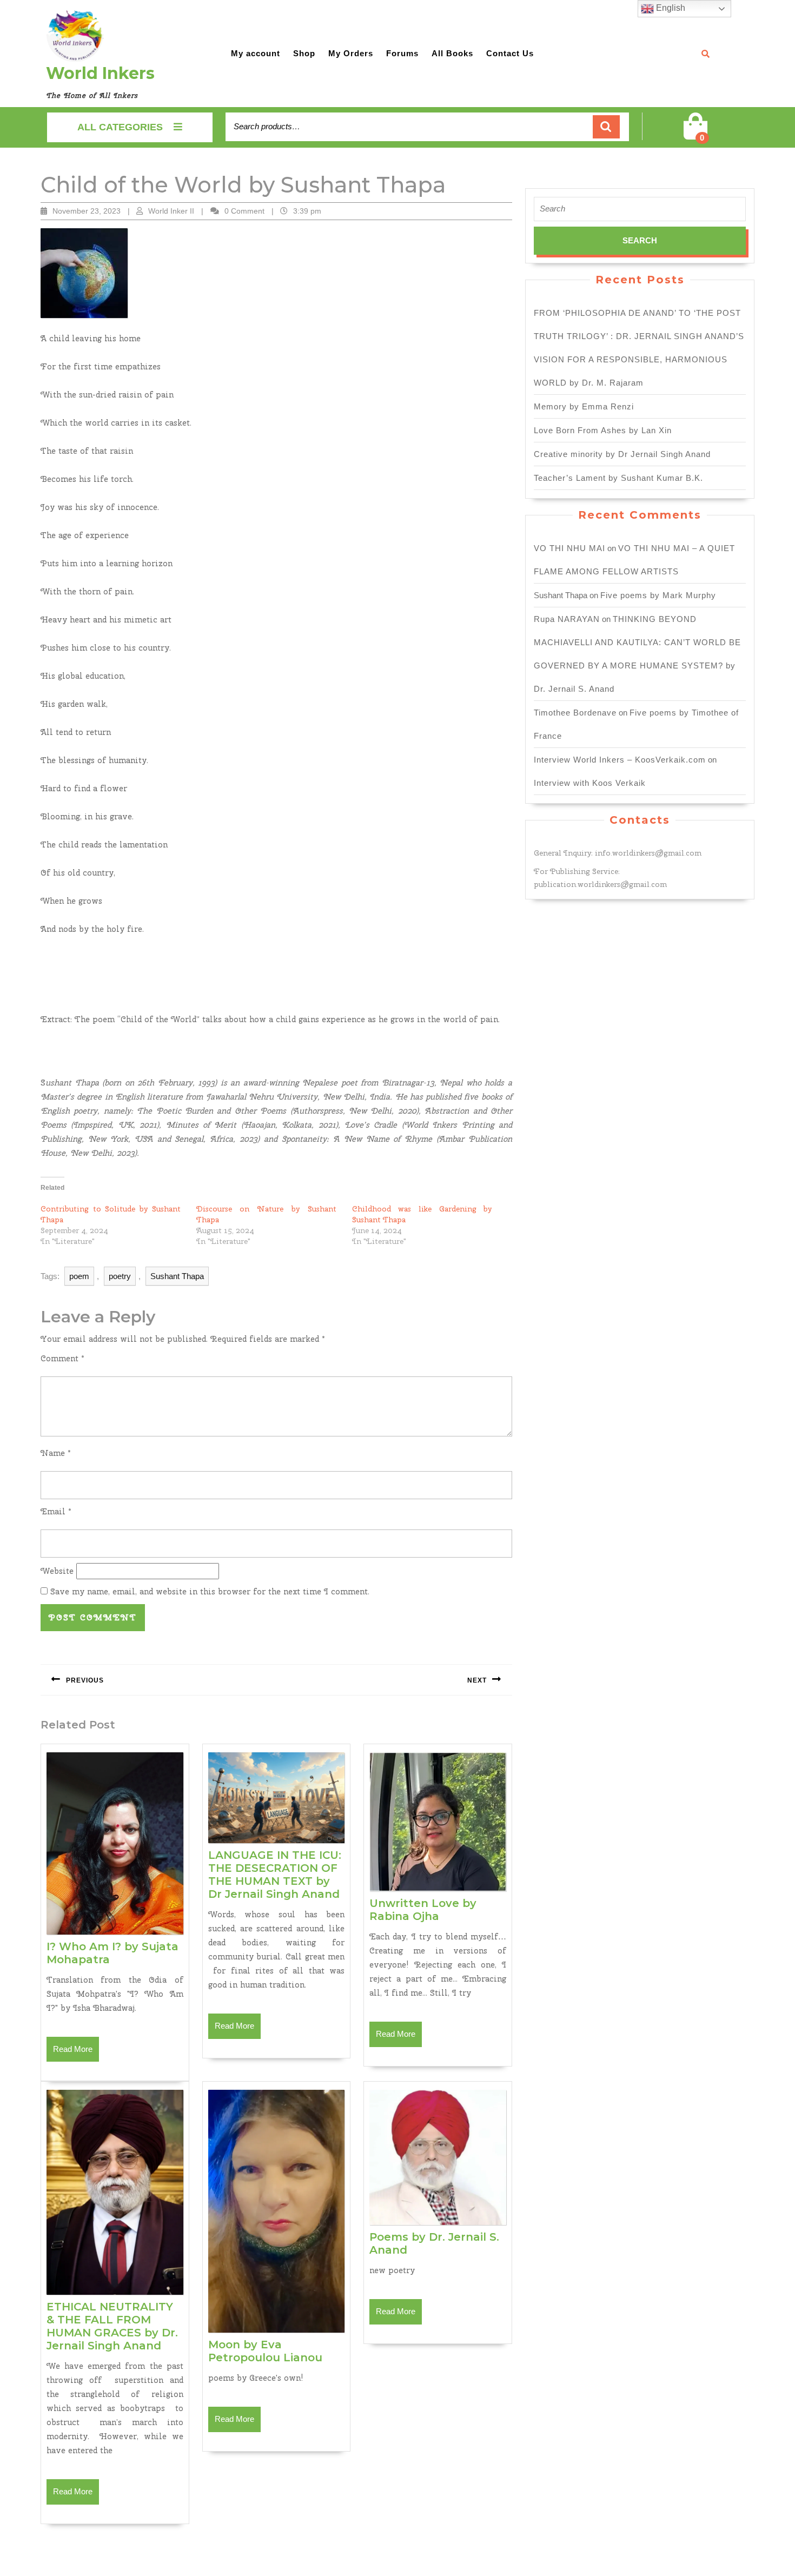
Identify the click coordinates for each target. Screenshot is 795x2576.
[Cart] (695, 133)
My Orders (351, 53)
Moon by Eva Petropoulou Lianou (265, 2351)
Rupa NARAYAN (567, 619)
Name (56, 1453)
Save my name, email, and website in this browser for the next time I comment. (210, 1592)
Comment (62, 1359)
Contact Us (510, 53)
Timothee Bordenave (575, 713)
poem (79, 1276)
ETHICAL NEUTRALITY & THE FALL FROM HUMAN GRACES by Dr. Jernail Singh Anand (112, 2326)
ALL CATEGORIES (120, 127)
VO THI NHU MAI (569, 548)
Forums (402, 53)
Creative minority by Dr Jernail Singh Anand (622, 454)
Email (56, 1512)
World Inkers (100, 73)
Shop (304, 53)
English (670, 8)
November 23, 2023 (87, 211)
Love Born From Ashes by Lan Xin (603, 430)
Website (57, 1571)
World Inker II (171, 211)
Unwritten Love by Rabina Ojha (423, 1910)
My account (256, 53)
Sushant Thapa (177, 1276)
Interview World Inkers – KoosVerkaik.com (620, 760)
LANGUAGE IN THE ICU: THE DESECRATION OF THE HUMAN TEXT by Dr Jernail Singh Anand (275, 1875)
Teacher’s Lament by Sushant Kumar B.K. (618, 478)
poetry (120, 1276)
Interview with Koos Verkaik (590, 783)
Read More (76, 2053)
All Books (452, 53)
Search (606, 127)
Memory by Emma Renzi (584, 406)
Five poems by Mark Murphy (658, 595)
